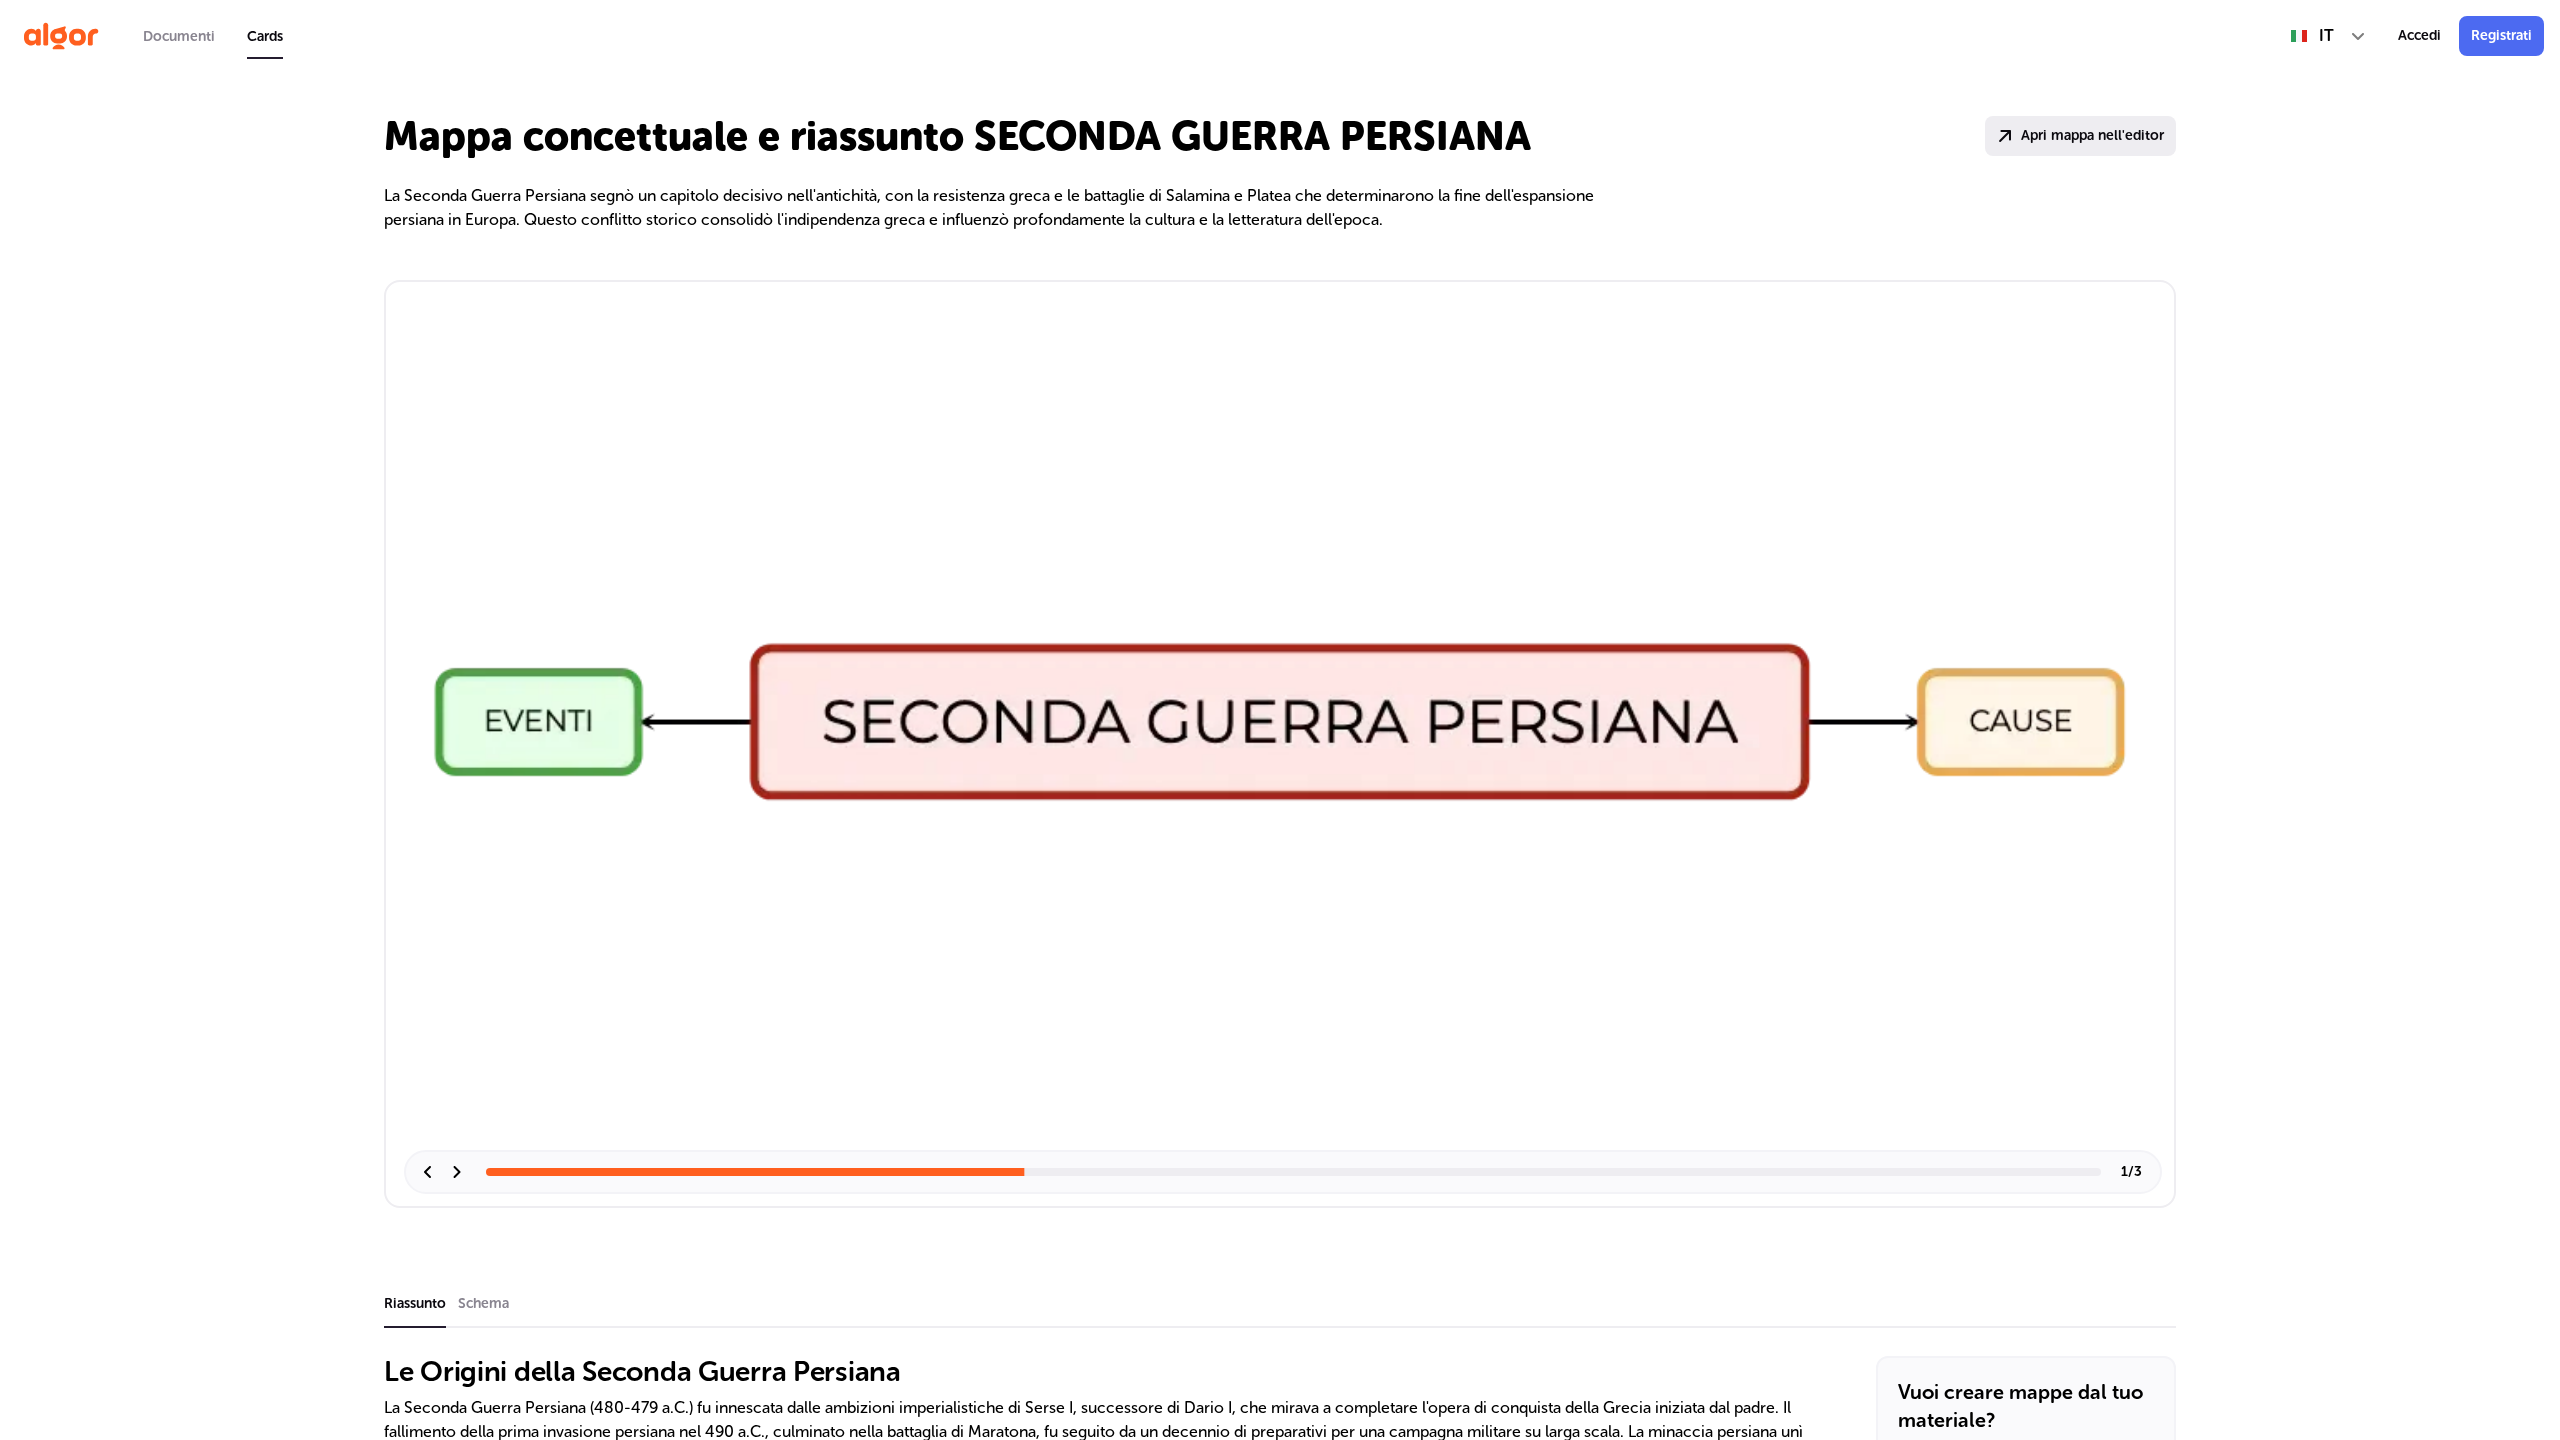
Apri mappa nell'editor (2092, 135)
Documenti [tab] (179, 36)
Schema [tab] (483, 1303)
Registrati (2501, 35)
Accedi (2419, 35)
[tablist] (213, 36)
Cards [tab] (265, 36)
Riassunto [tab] (415, 1303)
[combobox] (2328, 36)
